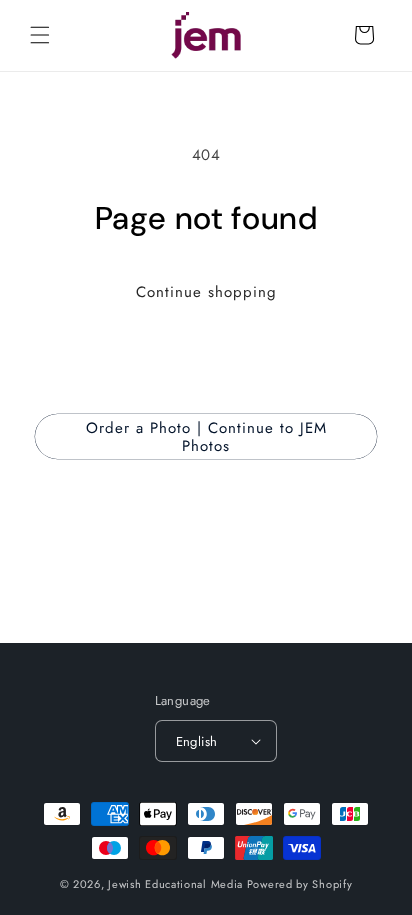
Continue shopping (206, 292)
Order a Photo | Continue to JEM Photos (206, 437)
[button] (40, 35)
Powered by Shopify (300, 884)
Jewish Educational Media (175, 884)
